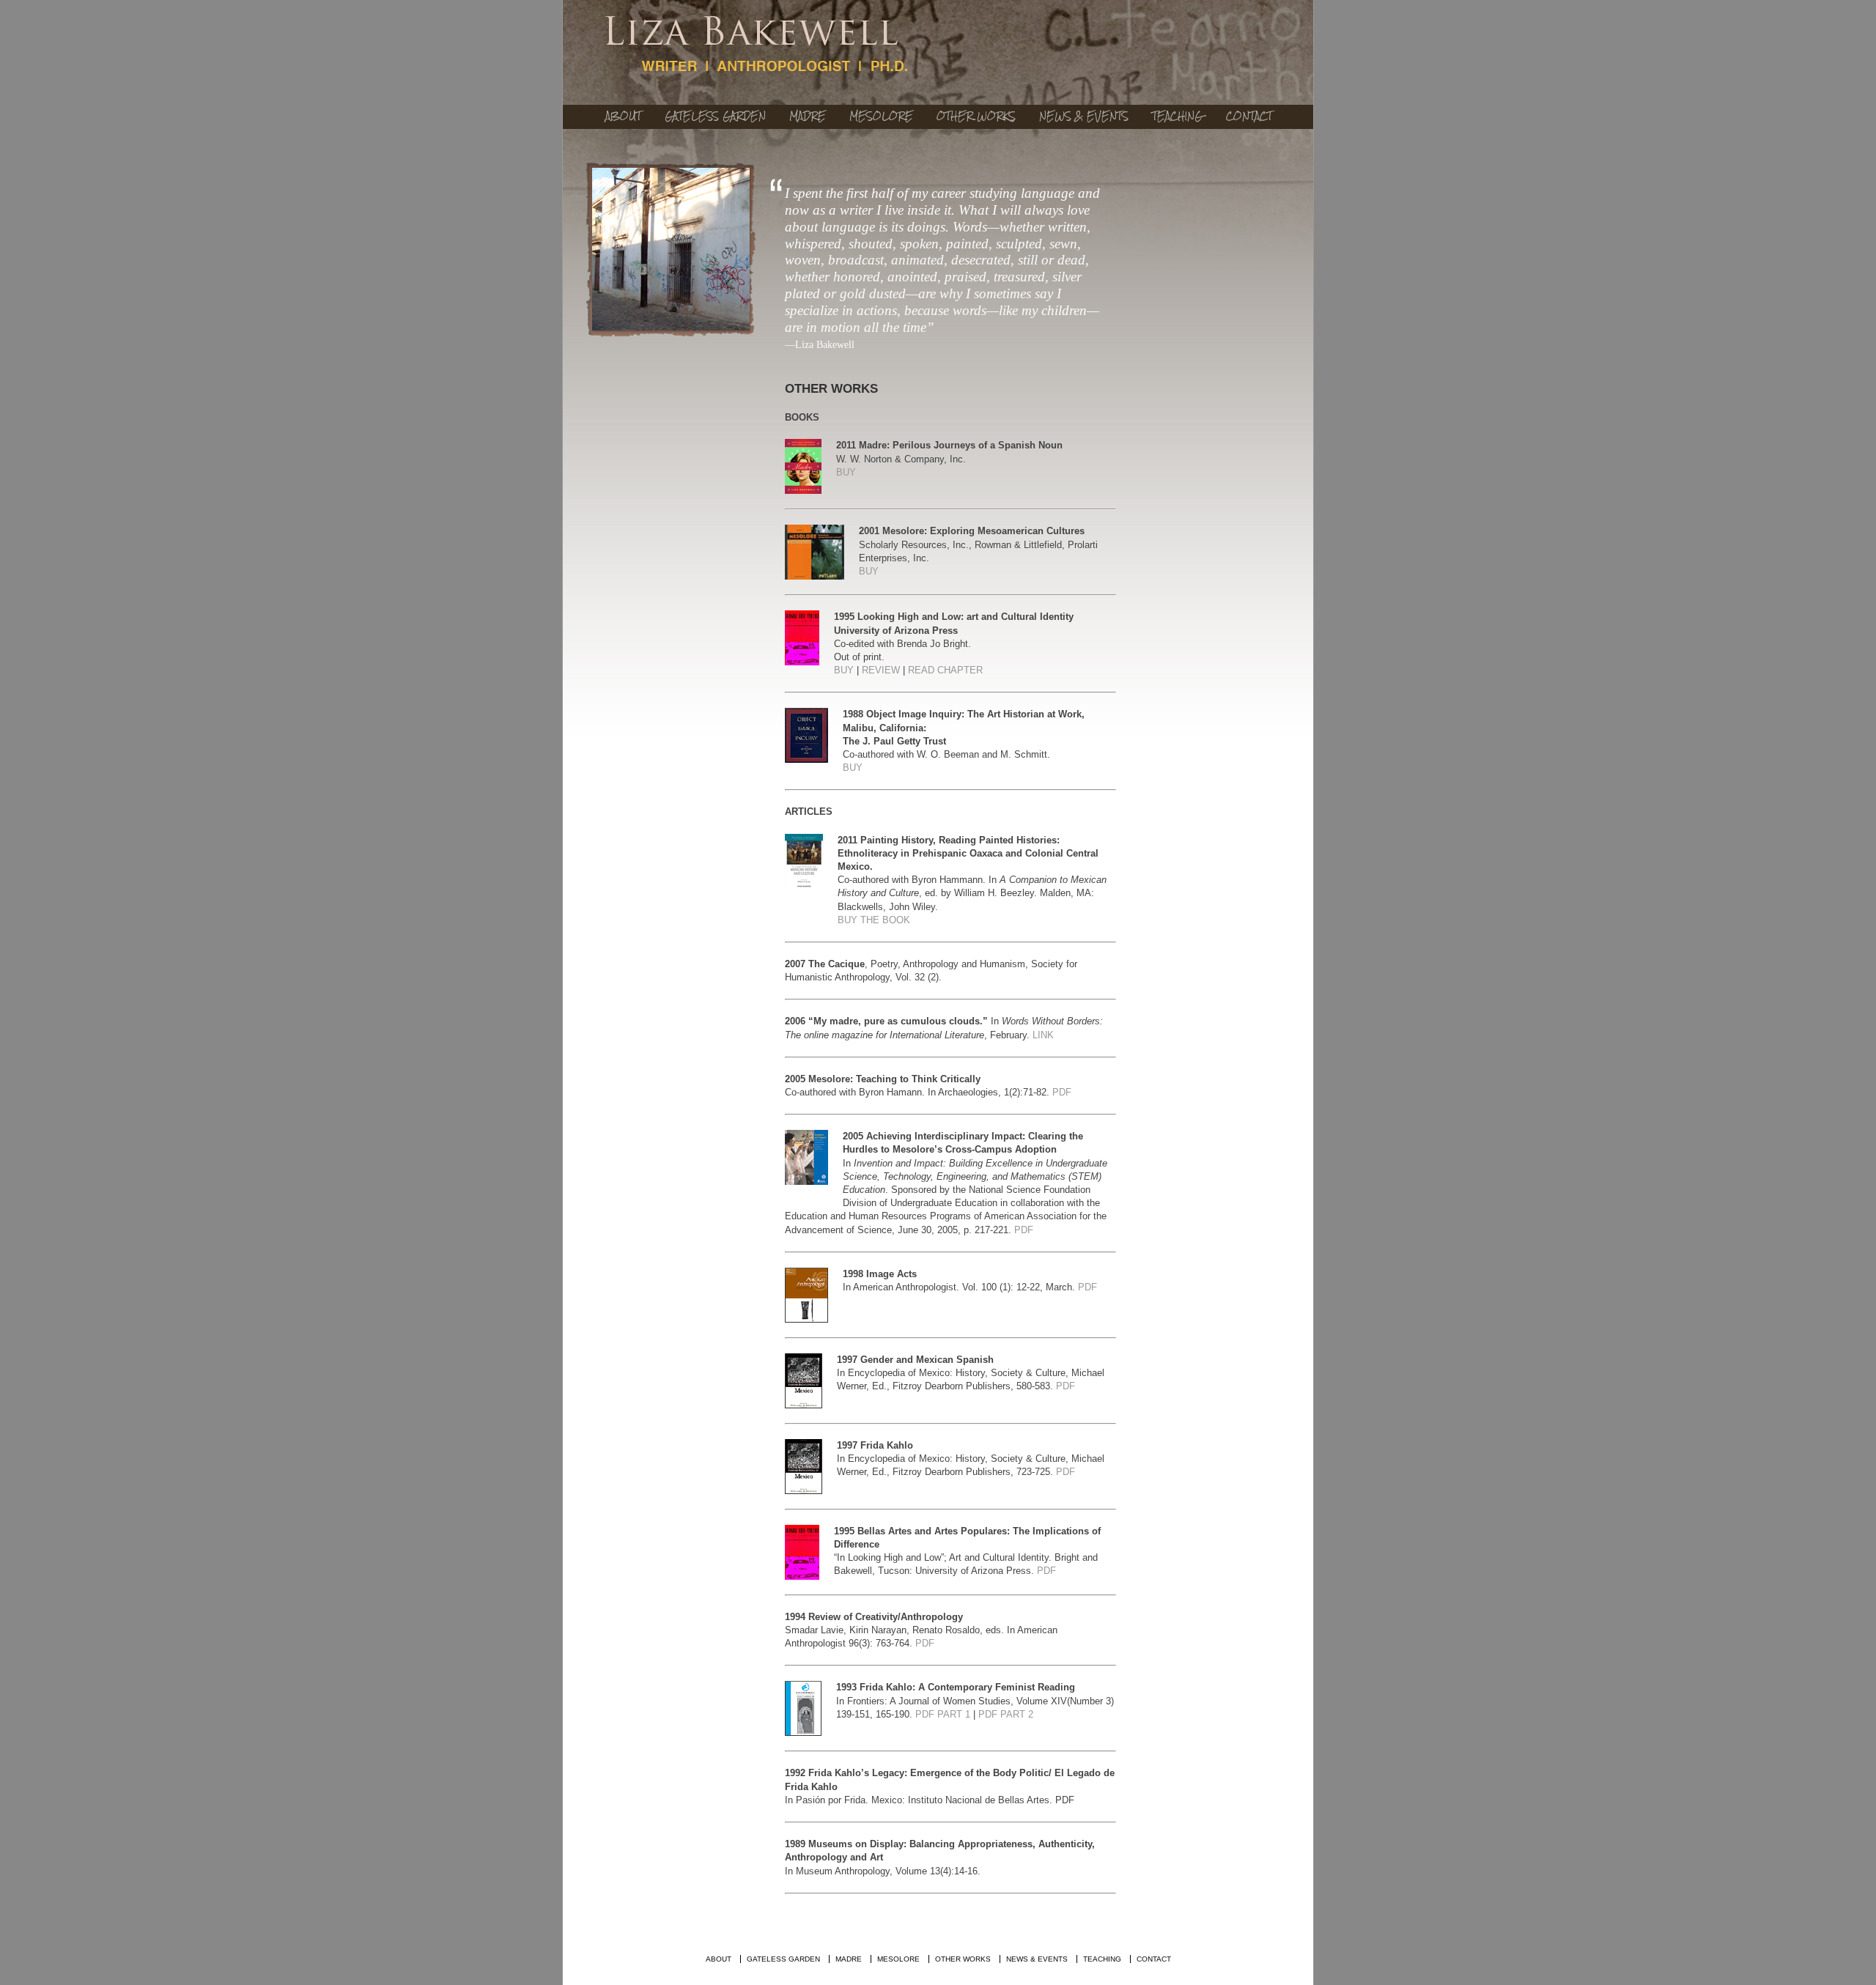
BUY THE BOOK (874, 920)
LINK (1043, 1035)
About (623, 116)
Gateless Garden (715, 116)
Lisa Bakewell (757, 45)
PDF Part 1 (943, 1714)
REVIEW (881, 670)
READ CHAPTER (945, 670)
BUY (846, 472)
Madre (808, 116)
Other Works (976, 116)
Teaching (1177, 116)
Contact (1249, 116)
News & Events (1084, 116)
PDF (1062, 1092)
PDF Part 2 (1006, 1714)
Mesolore (881, 116)
